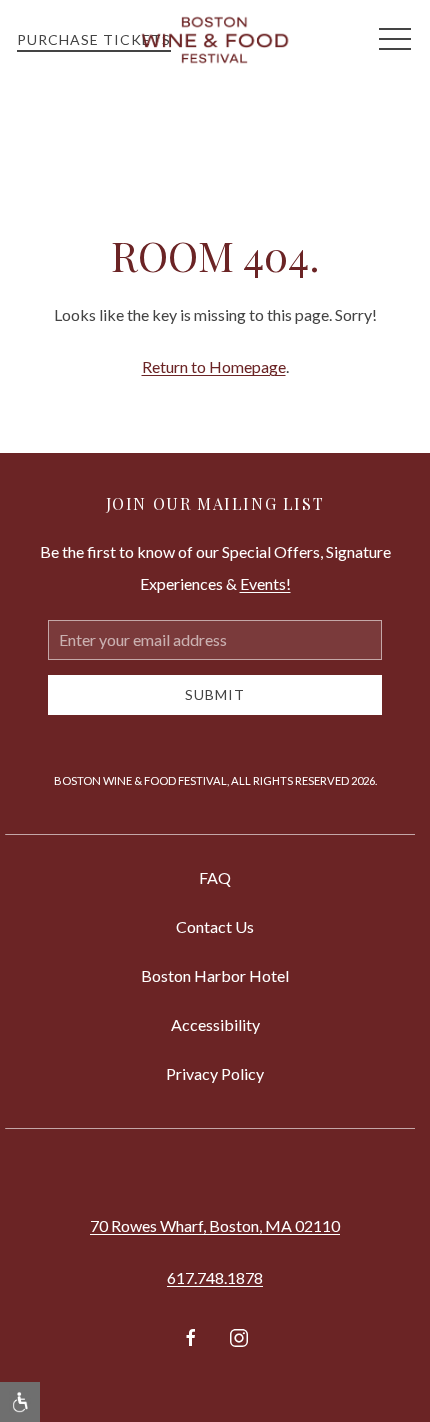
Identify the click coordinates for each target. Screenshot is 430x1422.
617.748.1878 (215, 1277)
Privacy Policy (215, 1073)
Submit (215, 694)
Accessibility (215, 1024)
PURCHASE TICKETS (94, 39)
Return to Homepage (214, 366)
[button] (395, 40)
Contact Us (215, 926)
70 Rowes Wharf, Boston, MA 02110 (215, 1225)
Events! (265, 583)
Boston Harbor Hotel (215, 975)
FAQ (215, 877)
